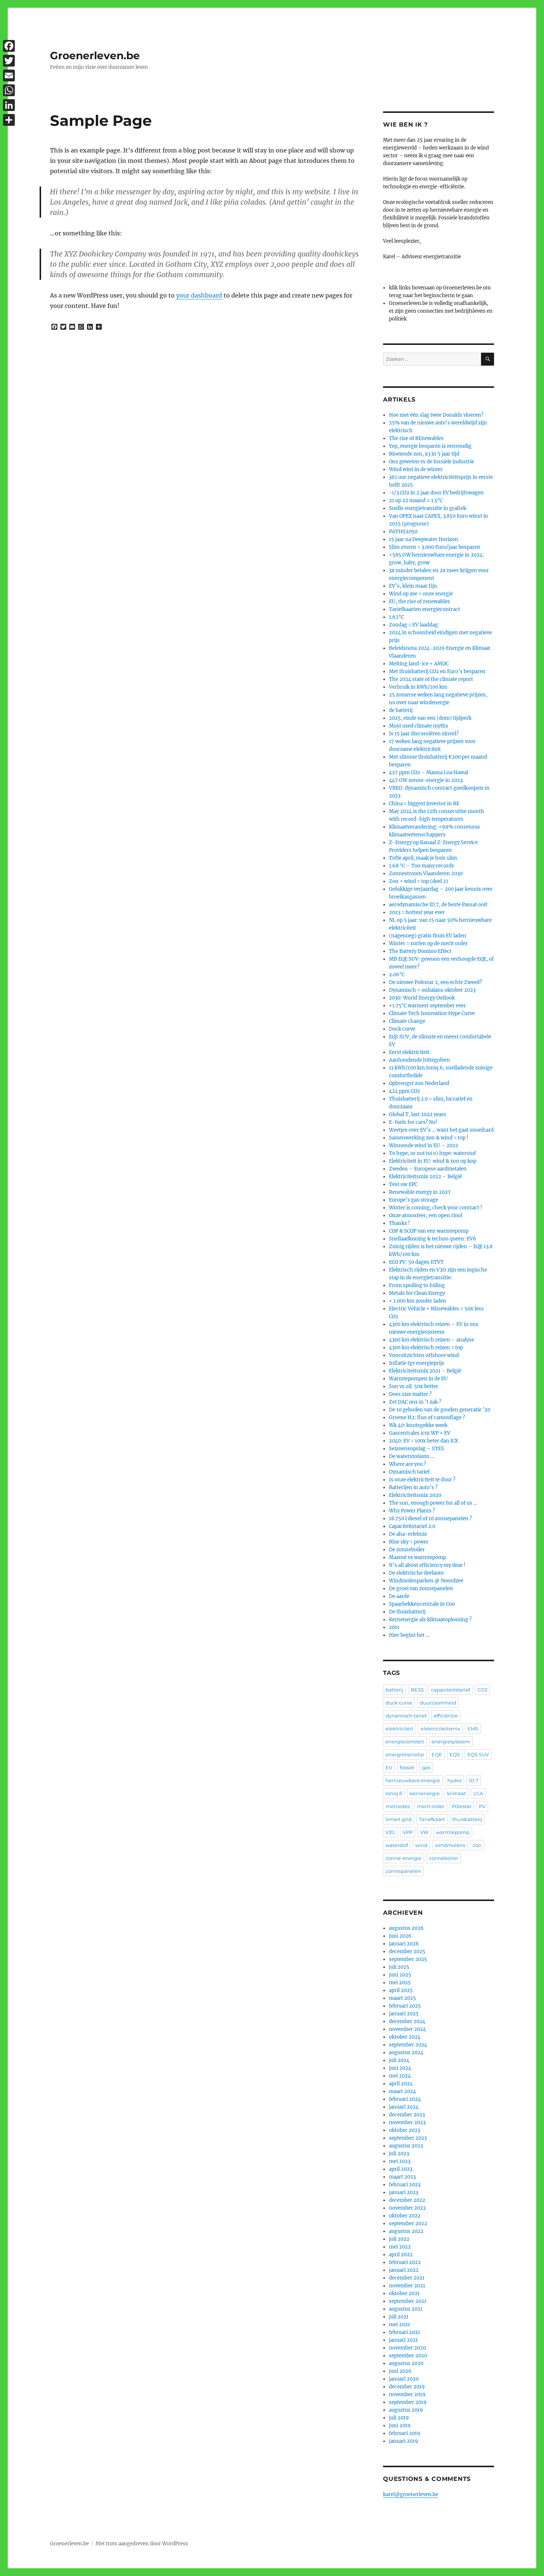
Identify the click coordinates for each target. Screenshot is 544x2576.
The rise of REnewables (416, 438)
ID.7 (474, 1780)
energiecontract (405, 1742)
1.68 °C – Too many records (422, 866)
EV (389, 1767)
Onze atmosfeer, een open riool (426, 1215)
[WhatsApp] (9, 90)
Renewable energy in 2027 (420, 1192)
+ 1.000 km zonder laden (418, 1301)
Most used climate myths (419, 726)
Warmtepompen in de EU (418, 1379)
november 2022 (407, 2208)
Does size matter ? (410, 1394)
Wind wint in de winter (416, 469)
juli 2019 (399, 2418)
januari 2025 (404, 2014)
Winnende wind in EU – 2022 (424, 1146)
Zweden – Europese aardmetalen (428, 1169)
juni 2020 (400, 2371)
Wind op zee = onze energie (421, 594)
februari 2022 (405, 2262)
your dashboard (199, 295)
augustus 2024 (406, 2053)
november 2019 (407, 2394)
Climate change (407, 1021)
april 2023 (401, 2169)
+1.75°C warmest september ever (427, 1006)
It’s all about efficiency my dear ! (427, 1565)
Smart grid (399, 1819)
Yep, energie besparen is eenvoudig (430, 446)
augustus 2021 (406, 2309)
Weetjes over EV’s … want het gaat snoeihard (441, 1130)
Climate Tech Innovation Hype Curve (432, 1013)
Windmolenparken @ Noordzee (426, 1581)
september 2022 (408, 2224)
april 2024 (401, 2084)
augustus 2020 (406, 2363)
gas (426, 1767)
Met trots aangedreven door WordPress (142, 2544)
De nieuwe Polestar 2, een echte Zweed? (435, 982)
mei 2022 (400, 2247)
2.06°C (397, 975)
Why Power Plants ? (412, 1511)
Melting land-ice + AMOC (419, 664)
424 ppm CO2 (404, 1091)
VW (424, 1832)
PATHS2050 (403, 532)
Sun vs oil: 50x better (414, 1386)
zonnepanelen (403, 1871)
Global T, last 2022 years (418, 1114)
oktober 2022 (405, 2216)
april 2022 (401, 2255)
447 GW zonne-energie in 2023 (426, 780)
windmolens (450, 1845)
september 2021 (408, 2301)
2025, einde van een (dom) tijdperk (430, 718)
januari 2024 (404, 2107)
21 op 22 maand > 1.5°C (416, 501)
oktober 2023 (404, 2130)
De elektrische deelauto (416, 1573)
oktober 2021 (404, 2293)
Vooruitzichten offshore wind (424, 1355)
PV (482, 1806)
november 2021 (407, 2286)
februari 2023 (405, 2185)
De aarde (399, 1596)
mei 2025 (400, 1983)
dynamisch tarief (406, 1716)
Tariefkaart (432, 1819)
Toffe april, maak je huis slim (423, 858)
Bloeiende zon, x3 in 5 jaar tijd (424, 454)
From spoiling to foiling (417, 1285)
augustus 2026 (406, 1928)
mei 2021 (399, 2325)
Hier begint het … (409, 1635)
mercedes (398, 1806)
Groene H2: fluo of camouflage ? (427, 1418)
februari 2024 (405, 2099)
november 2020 (407, 2348)
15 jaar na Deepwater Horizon (424, 539)
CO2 (482, 1690)
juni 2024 (400, 2068)
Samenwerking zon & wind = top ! (429, 1138)
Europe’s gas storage (414, 1200)
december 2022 (407, 2200)
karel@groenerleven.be (411, 2494)
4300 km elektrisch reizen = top (426, 1348)
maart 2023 (402, 2177)
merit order (431, 1806)
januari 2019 (404, 2441)
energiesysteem (451, 1742)
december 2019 (407, 2387)
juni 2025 (400, 1975)
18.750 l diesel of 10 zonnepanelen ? (430, 1519)
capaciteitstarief (451, 1690)
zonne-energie (404, 1858)
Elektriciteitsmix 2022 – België (425, 1177)
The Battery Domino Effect (420, 951)
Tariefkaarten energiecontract (424, 609)
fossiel (407, 1767)
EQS (455, 1754)
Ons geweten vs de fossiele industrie (431, 462)
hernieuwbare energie (413, 1780)
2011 (394, 1627)
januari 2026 (404, 1944)
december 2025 (407, 1952)
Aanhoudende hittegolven (419, 1060)
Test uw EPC (403, 1184)
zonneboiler (444, 1858)
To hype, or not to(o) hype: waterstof (432, 1153)
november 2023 (407, 2122)
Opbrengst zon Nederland (419, 1083)
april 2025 (401, 1990)
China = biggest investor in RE (424, 804)
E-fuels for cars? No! (413, 1122)
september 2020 (408, 2356)
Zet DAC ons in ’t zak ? (415, 1402)
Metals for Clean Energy (417, 1293)
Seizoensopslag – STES (417, 1449)
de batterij (401, 710)
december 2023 (407, 2115)
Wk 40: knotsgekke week (418, 1425)
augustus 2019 (406, 2410)
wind (421, 1845)
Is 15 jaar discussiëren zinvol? (424, 734)
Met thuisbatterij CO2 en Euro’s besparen (437, 671)
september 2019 (408, 2402)
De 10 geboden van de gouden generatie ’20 (440, 1410)
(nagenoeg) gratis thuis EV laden (428, 936)
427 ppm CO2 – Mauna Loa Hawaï (429, 773)
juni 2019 (400, 2426)
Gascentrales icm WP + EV (420, 1433)
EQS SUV (478, 1754)
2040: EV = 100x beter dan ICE (424, 1441)
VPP (408, 1832)
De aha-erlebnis (408, 1534)
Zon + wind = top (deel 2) (419, 881)
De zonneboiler (407, 1550)
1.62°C (396, 617)
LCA (478, 1793)
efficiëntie (446, 1716)
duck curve (399, 1703)
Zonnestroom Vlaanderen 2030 (426, 874)
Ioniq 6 (394, 1793)
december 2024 (407, 2021)
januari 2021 (403, 2340)
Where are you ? (407, 1464)
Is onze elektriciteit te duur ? (422, 1480)
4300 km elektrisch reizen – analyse (431, 1340)
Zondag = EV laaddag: (414, 625)
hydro (454, 1780)
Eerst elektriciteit (409, 1052)
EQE (437, 1754)
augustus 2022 (406, 2231)
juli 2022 (399, 2239)
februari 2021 (404, 2332)
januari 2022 (404, 2270)
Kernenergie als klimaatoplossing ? (430, 1620)
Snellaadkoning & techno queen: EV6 (433, 1239)
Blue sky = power (409, 1542)
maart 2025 (402, 1998)
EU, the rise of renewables (419, 602)
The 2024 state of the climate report (431, 679)
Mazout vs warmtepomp (417, 1557)
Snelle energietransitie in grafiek (428, 508)
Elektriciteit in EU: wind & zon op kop (433, 1161)
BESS (417, 1690)
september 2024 (408, 2045)
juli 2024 (399, 2060)
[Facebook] (9, 46)
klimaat (456, 1793)
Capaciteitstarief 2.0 (412, 1526)
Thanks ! (399, 1223)
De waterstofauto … (412, 1456)
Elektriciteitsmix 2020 (415, 1495)
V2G (390, 1832)
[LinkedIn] (9, 105)
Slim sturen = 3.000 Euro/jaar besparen (435, 547)
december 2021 (407, 2278)
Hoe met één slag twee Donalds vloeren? (436, 415)
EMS (473, 1729)
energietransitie (405, 1754)
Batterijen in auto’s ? (413, 1487)
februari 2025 (405, 2006)
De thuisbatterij (407, 1612)
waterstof (397, 1845)
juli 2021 (399, 2317)
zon (477, 1845)
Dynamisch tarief (409, 1472)
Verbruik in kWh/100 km (418, 687)
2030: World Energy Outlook (422, 998)
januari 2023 (404, 2192)
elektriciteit (399, 1729)
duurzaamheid (438, 1703)
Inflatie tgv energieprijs (417, 1363)
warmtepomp (453, 1832)
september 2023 (408, 2138)
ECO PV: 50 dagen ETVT (416, 1262)
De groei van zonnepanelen (421, 1588)
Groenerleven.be (95, 56)
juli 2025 (399, 1967)
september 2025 (408, 1959)
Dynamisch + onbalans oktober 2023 (432, 990)
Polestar (462, 1806)
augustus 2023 (406, 2146)
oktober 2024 (405, 2037)
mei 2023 (400, 2161)
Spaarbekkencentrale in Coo (422, 1604)
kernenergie (425, 1793)
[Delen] (9, 120)
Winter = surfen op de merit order (428, 943)
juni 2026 (400, 1936)
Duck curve (402, 1029)
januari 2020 (404, 2379)
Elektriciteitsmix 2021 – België (425, 1371)
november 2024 (407, 2029)
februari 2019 (405, 2433)
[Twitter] (9, 61)
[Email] (9, 75)
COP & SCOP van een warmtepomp (429, 1231)
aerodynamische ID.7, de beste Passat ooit (438, 905)
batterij (394, 1690)
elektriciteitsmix (440, 1729)
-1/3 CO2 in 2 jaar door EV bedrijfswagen (436, 493)
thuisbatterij (467, 1819)
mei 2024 (400, 2076)
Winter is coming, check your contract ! (436, 1208)
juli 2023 (399, 2154)
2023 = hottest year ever (417, 912)
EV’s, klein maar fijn (413, 586)
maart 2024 (402, 2091)
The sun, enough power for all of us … (433, 1503)
